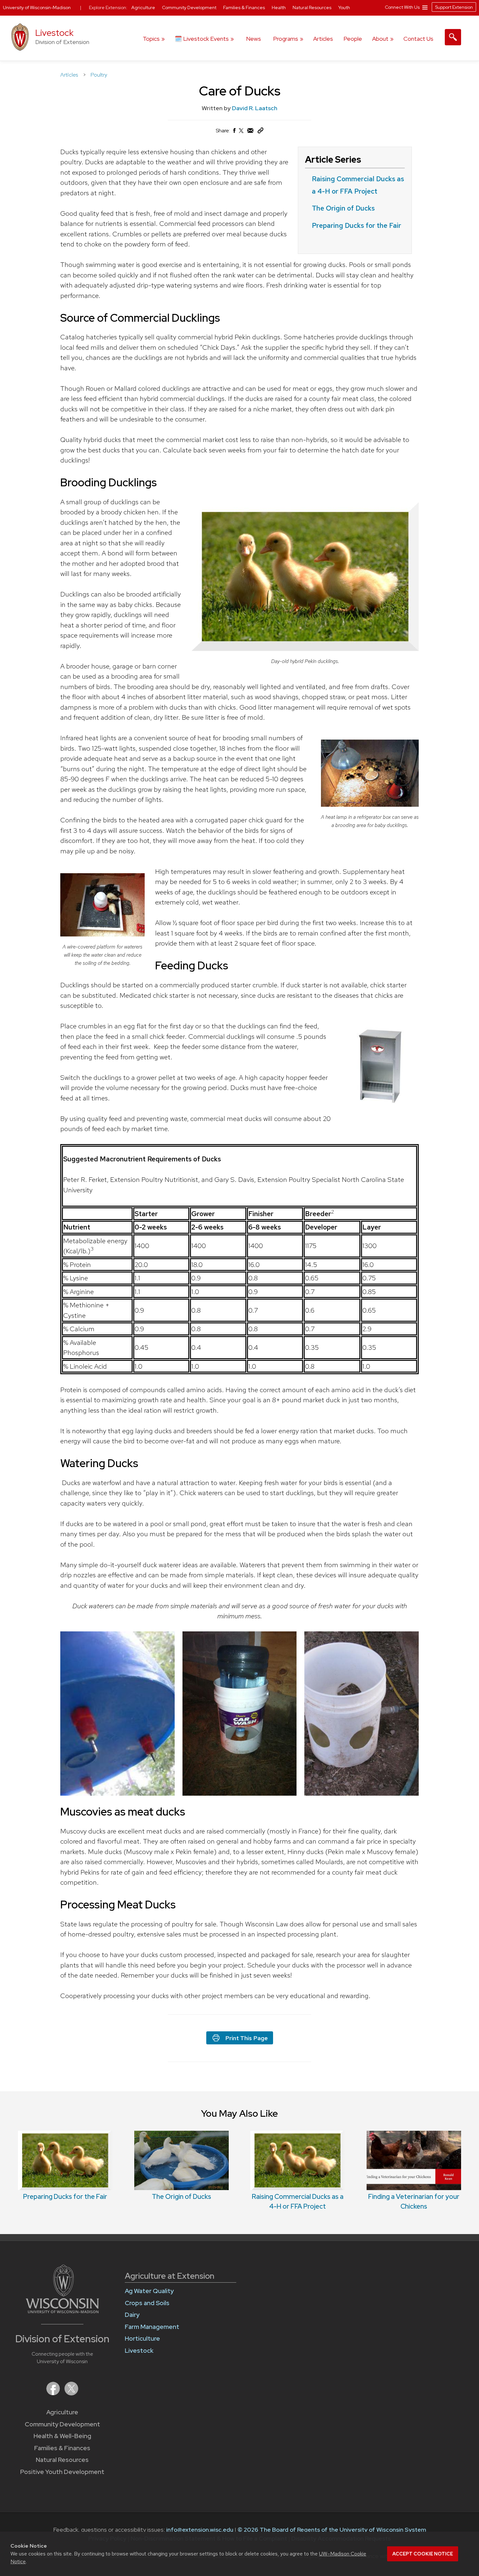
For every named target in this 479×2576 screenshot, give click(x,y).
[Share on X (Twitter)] (241, 133)
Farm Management (152, 2327)
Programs (286, 39)
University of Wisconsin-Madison (37, 7)
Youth (344, 7)
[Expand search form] (453, 37)
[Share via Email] (251, 132)
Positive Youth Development (62, 2472)
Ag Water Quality (149, 2291)
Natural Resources (62, 2460)
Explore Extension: (108, 7)
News (254, 39)
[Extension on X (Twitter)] (71, 2393)
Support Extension (454, 7)
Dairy (132, 2315)
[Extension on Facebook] (54, 2393)
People (353, 39)
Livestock (54, 33)
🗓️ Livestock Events (202, 39)
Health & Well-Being (62, 2436)
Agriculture (62, 2412)
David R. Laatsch (255, 108)
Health (279, 7)
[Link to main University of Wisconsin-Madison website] (62, 2311)
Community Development (62, 2424)
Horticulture (142, 2339)
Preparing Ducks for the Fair (356, 225)
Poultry (99, 75)
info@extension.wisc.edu (200, 2530)
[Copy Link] (260, 132)
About (380, 39)
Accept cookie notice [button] (423, 2554)
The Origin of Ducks (343, 208)
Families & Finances (62, 2448)
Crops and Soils (147, 2303)
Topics (151, 39)
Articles (323, 39)
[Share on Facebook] (234, 132)
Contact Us (418, 39)
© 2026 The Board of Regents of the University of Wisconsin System (332, 2530)
